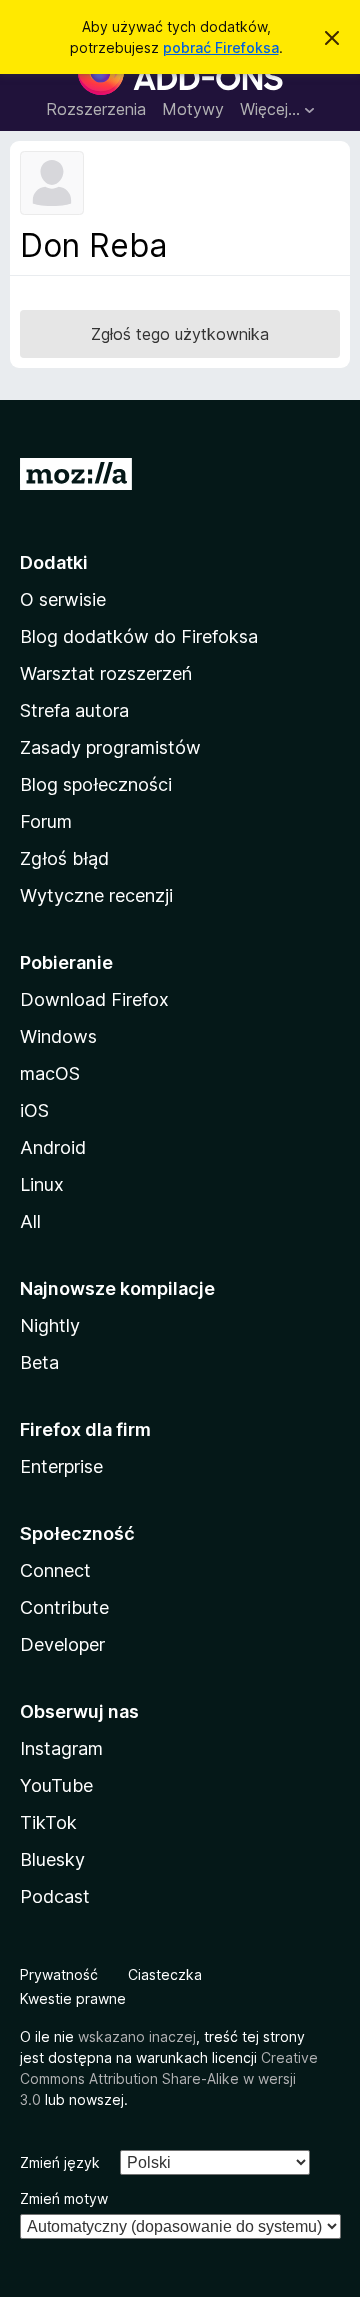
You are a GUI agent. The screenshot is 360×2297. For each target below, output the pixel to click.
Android (53, 1147)
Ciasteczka (165, 1974)
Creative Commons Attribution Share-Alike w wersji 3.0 (169, 2078)
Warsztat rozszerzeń (106, 673)
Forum (46, 821)
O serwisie (63, 599)
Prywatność (59, 1974)
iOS (34, 1110)
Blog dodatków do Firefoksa (139, 636)
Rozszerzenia (96, 109)
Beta (39, 1362)
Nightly (50, 1325)
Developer (62, 1644)
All (30, 1221)
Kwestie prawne (73, 1998)
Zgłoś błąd (64, 858)
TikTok (48, 1822)
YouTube (56, 1785)
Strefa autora (74, 710)
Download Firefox (94, 999)
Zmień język (60, 2162)
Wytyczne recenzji (96, 895)
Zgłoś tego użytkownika (180, 334)
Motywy (193, 109)
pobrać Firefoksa (221, 47)
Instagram (61, 1748)
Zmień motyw (64, 2198)
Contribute (64, 1607)
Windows (58, 1036)
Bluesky (52, 1859)
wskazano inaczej (137, 2036)
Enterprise (61, 1466)
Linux (42, 1184)
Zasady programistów (110, 747)
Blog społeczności (96, 784)
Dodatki (54, 562)
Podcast (55, 1896)
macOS (50, 1073)
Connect (55, 1570)
